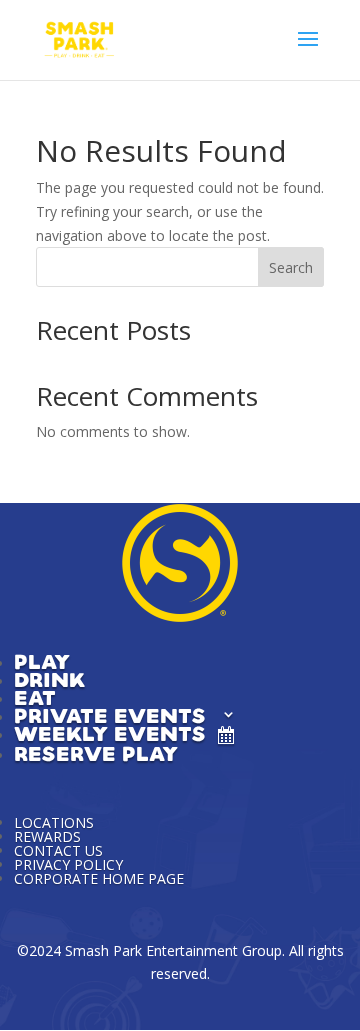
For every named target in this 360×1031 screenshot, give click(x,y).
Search (291, 267)
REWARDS (47, 836)
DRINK (49, 678)
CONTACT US (58, 850)
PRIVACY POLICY (68, 864)
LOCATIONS (54, 822)
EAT (35, 696)
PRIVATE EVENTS (110, 714)
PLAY (42, 660)
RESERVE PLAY (96, 752)
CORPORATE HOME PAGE (99, 878)
